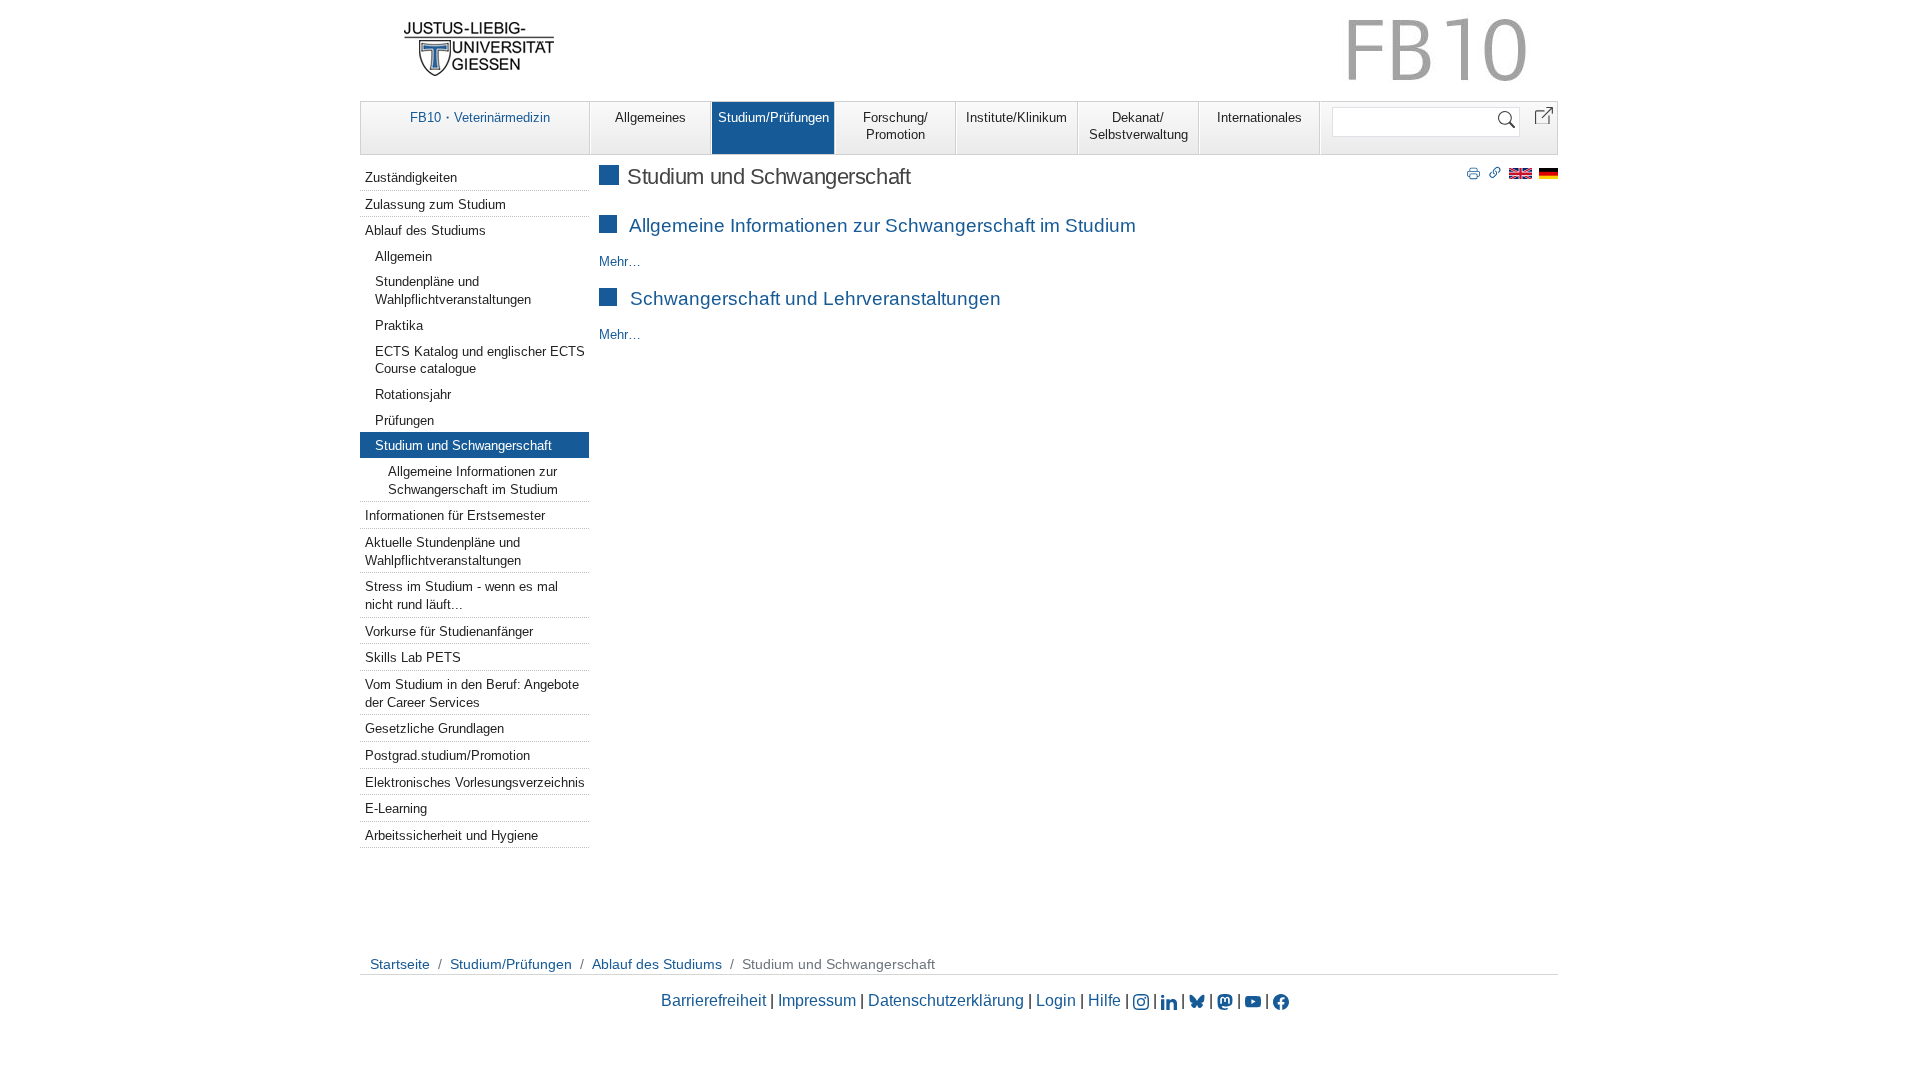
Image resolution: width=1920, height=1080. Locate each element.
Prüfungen (404, 420)
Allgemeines (650, 117)
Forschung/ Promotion (895, 126)
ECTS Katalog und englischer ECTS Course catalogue (480, 360)
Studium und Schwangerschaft (463, 445)
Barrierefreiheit (713, 1000)
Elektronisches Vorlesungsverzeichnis (475, 782)
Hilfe (1104, 1000)
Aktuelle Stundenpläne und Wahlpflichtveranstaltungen (443, 551)
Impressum (817, 1000)
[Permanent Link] (1495, 172)
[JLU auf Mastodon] (1227, 1000)
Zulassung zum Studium (435, 204)
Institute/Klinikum (1016, 117)
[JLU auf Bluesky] (1199, 1000)
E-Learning (396, 808)
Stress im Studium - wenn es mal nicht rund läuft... (461, 595)
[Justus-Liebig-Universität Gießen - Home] (479, 49)
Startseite (400, 964)
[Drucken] (1473, 172)
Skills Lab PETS (413, 657)
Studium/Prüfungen (773, 117)
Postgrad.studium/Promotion (447, 755)
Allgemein (403, 256)
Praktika (399, 325)
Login (1058, 1000)
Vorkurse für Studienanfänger (449, 631)
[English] (1520, 172)
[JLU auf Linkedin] (1171, 1000)
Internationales (1259, 117)
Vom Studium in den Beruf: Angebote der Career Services (472, 693)
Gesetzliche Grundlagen (434, 728)
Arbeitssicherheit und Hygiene (451, 835)
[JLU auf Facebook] (1281, 1000)
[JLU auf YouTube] (1253, 1000)
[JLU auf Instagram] (1143, 1000)
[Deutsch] (1548, 172)
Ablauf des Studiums (425, 230)
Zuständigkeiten (411, 177)
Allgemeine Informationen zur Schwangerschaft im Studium (882, 225)
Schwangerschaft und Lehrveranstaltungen (815, 298)
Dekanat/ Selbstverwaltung (1138, 126)
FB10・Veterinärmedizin (480, 117)
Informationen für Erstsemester (455, 515)
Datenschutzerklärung (946, 1000)
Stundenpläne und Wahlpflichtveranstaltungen (453, 290)
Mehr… (620, 261)
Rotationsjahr (413, 394)
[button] (1544, 114)
